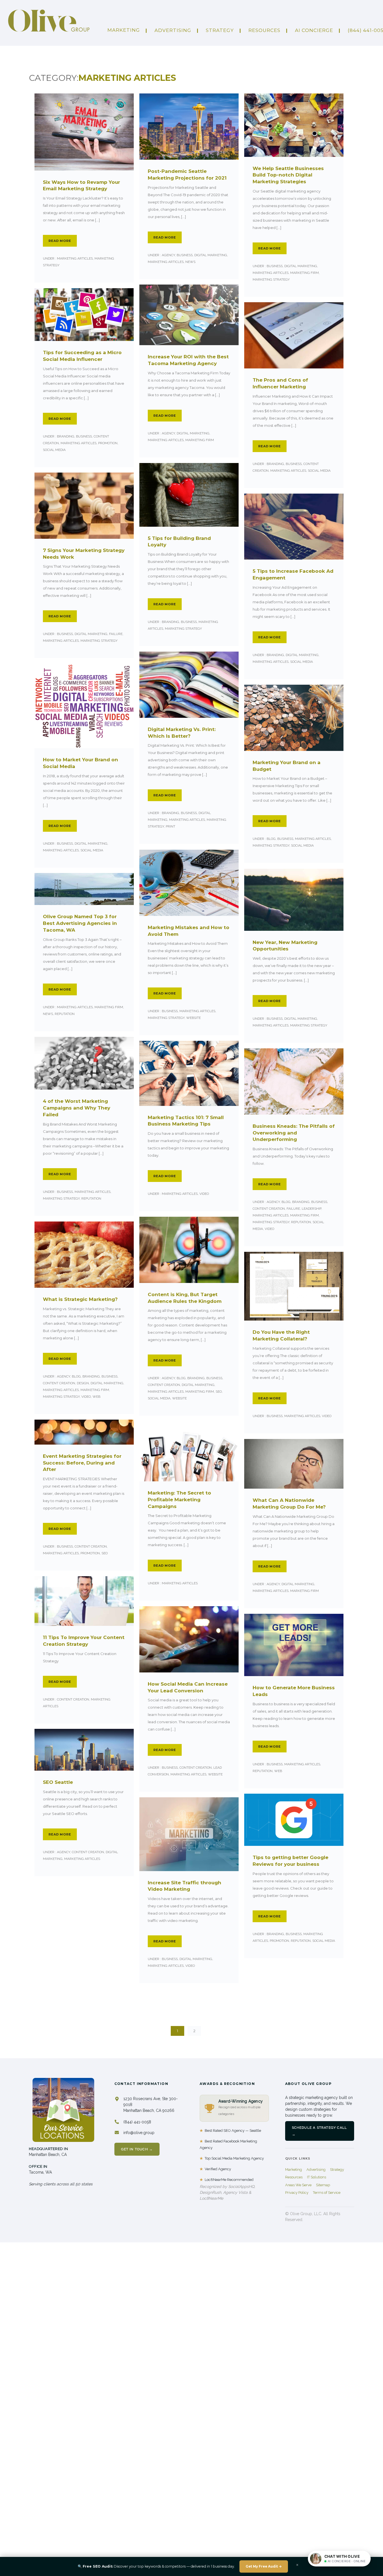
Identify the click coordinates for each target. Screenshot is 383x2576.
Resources (264, 30)
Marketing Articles (74, 258)
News (190, 262)
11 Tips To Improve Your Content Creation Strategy (84, 1641)
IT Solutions (317, 2177)
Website (193, 1018)
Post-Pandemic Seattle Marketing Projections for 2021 (187, 175)
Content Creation (269, 1209)
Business (185, 255)
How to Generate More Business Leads (294, 1691)
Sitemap (323, 2185)
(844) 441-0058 (137, 2122)
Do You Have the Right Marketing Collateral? (281, 1335)
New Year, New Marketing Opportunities (285, 946)
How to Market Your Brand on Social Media (80, 763)
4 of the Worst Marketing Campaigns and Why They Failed (77, 1108)
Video (204, 1194)
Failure (116, 634)
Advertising (316, 2170)
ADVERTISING (173, 30)
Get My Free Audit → (264, 2566)
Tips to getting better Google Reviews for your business (290, 1861)
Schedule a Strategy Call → (319, 2131)
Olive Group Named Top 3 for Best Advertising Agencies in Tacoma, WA (80, 923)
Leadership (312, 1209)
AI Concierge (314, 30)
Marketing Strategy (271, 279)
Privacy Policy (297, 2193)
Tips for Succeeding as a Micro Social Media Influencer (82, 356)
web (96, 1397)
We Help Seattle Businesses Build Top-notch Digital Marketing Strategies (288, 175)
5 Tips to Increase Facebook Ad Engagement (293, 574)
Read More (60, 241)
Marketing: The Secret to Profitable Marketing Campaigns (179, 1500)
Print (170, 826)
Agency (168, 255)
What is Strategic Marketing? (80, 1299)
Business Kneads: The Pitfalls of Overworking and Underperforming (294, 1133)
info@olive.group (139, 2133)
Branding (65, 436)
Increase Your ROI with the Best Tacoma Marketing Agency (188, 360)
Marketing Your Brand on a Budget (287, 766)
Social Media (54, 450)
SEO (219, 1392)
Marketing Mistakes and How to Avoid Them (189, 931)
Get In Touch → (137, 2149)
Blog (271, 839)
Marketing (124, 30)
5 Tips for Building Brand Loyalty (179, 542)
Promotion (108, 443)
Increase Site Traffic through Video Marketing (184, 1886)
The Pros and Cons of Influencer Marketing (280, 383)
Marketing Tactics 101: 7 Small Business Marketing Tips (186, 1121)
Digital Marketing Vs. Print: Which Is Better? (182, 733)
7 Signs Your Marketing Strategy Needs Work (84, 554)
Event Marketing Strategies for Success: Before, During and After (82, 1463)
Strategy (220, 30)
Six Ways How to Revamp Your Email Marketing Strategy (81, 185)
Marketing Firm (304, 273)
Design (83, 1383)
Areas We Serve (298, 2185)
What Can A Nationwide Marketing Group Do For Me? (289, 1504)
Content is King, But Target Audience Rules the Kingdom (185, 1298)
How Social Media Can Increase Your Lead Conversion (188, 1687)
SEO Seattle (58, 1782)
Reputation (65, 1014)
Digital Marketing (211, 255)
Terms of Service (327, 2193)
